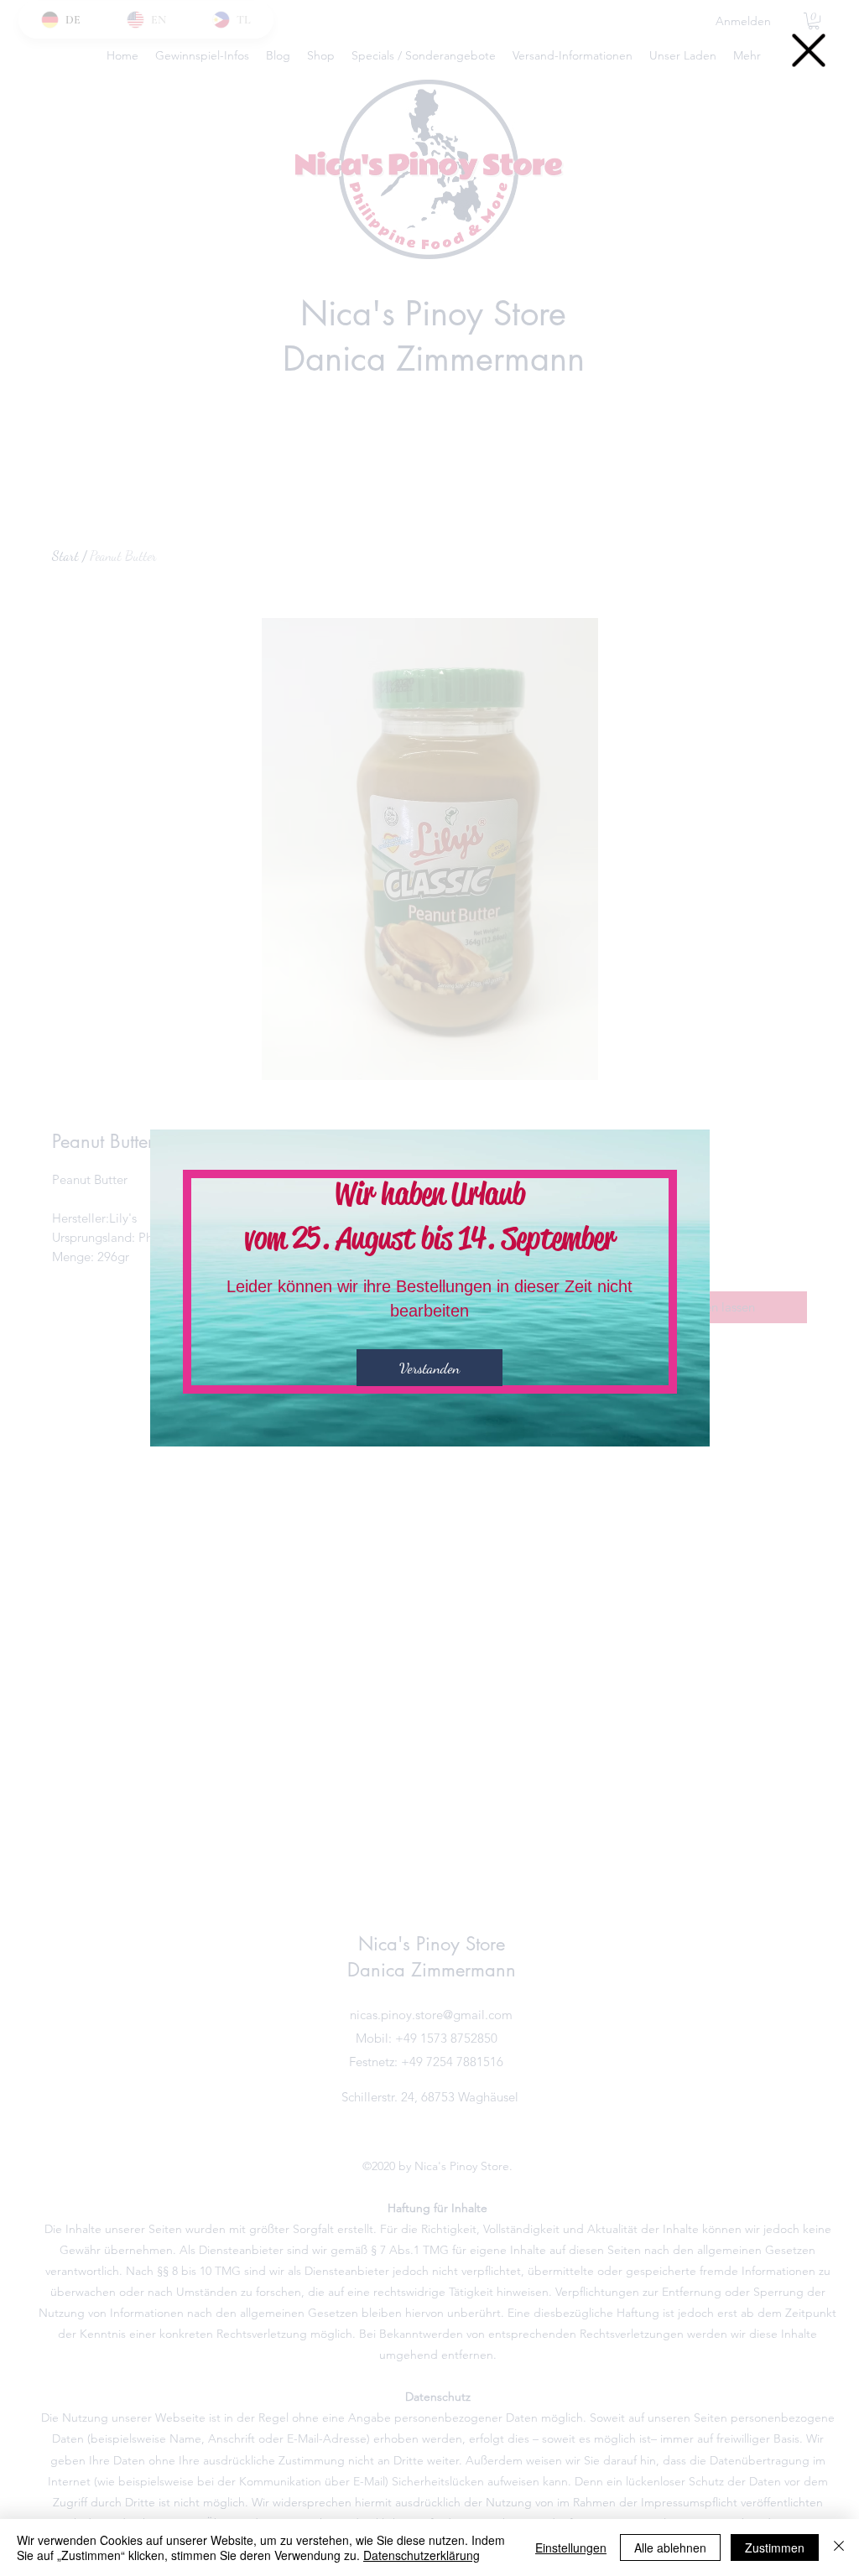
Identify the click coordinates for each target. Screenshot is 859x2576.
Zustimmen (775, 2547)
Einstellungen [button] (571, 2547)
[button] (809, 50)
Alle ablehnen (670, 2547)
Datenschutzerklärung (422, 2555)
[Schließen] (839, 2547)
